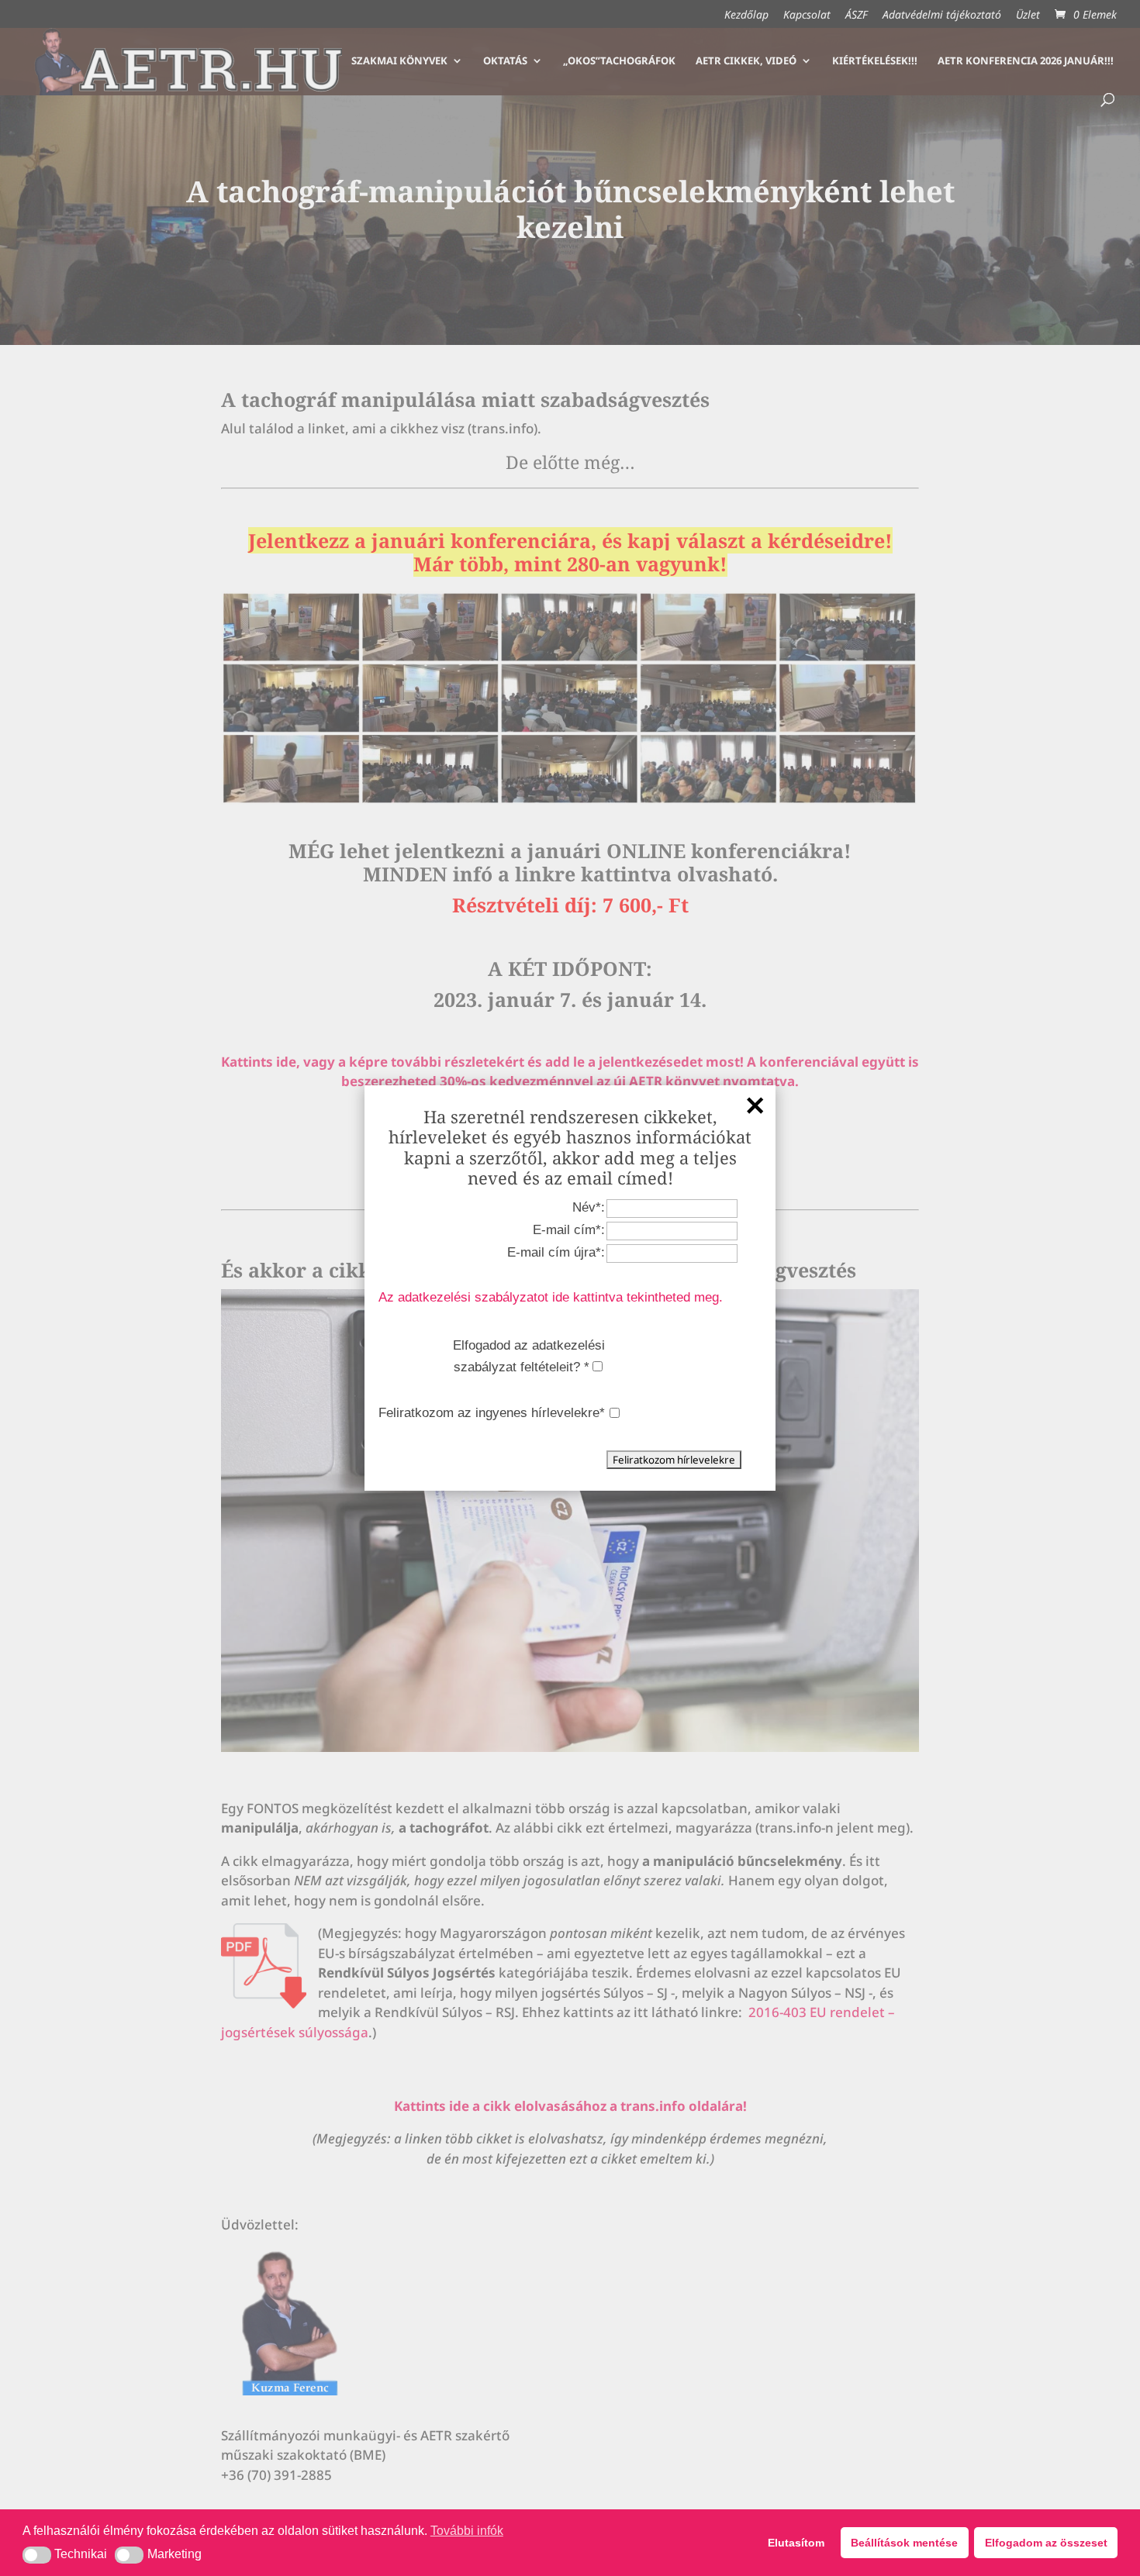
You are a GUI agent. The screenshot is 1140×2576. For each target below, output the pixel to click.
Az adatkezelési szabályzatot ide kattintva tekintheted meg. (551, 1297)
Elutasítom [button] (796, 2543)
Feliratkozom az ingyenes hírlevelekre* (492, 1413)
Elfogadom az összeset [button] (1046, 2543)
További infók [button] (467, 2531)
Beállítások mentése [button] (904, 2543)
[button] (37, 2555)
